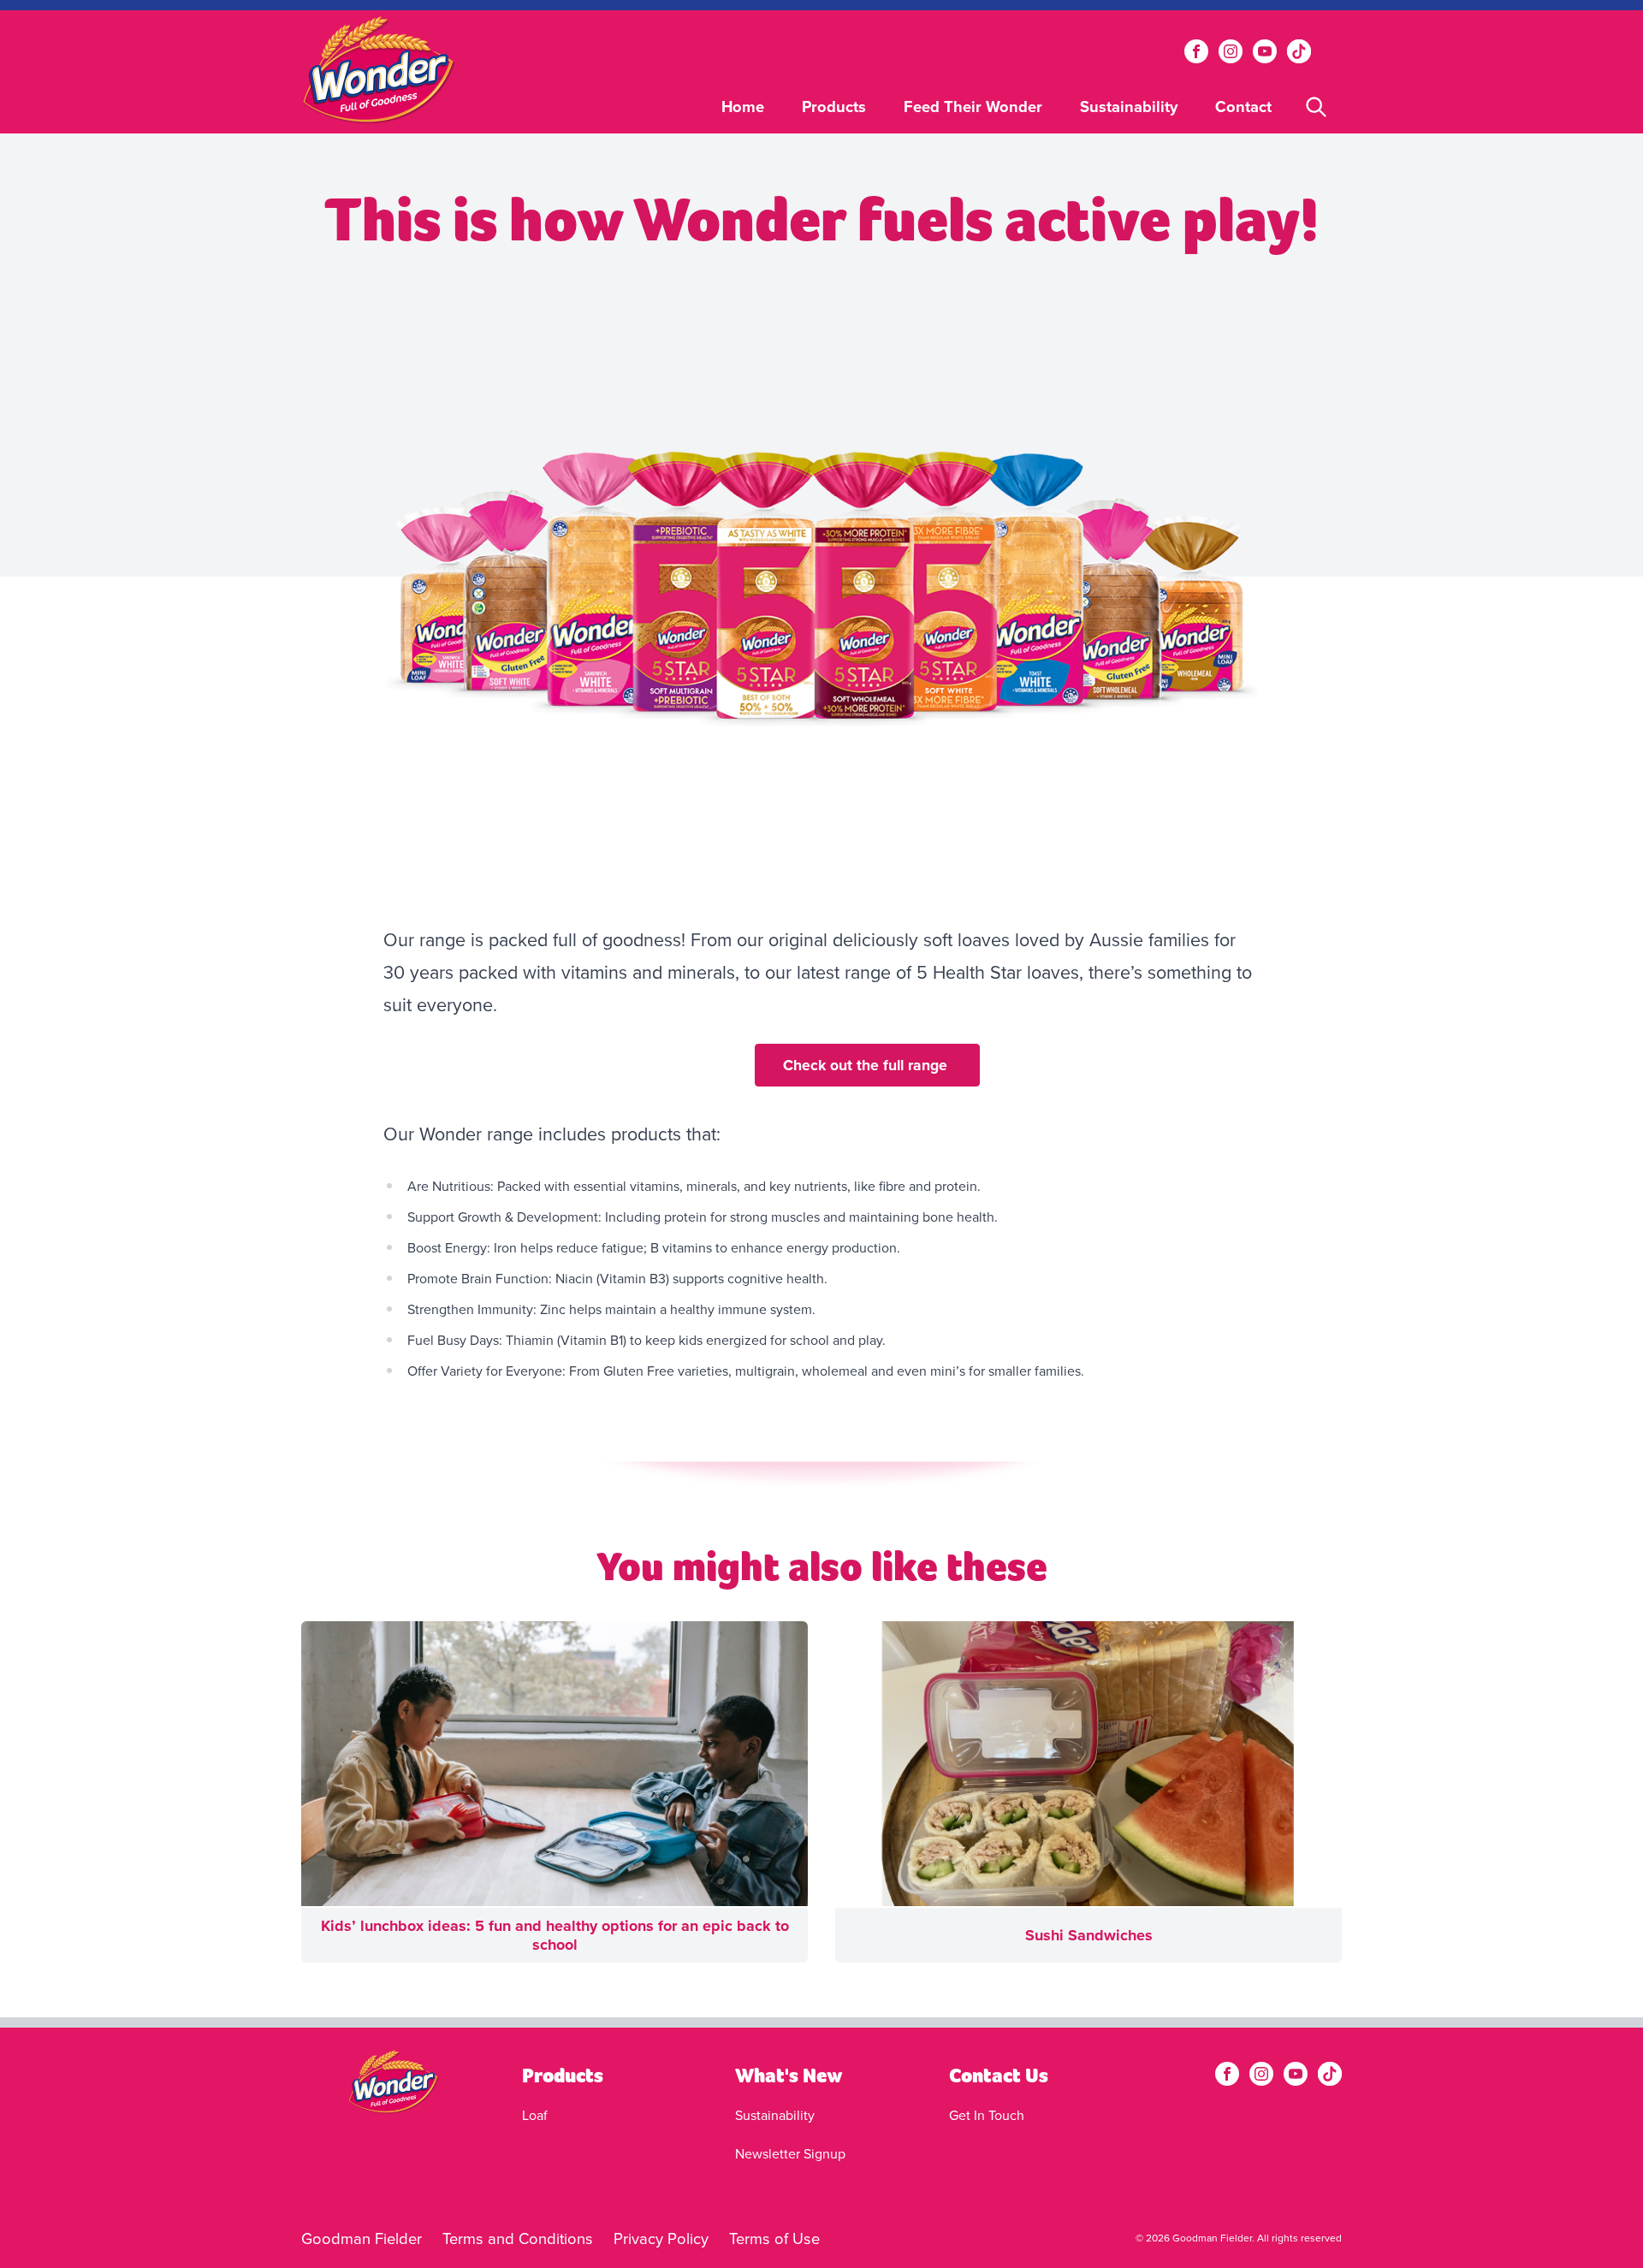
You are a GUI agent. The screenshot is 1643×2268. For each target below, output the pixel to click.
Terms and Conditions (518, 2238)
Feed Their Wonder (973, 107)
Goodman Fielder (362, 2238)
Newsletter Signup (790, 2153)
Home (743, 107)
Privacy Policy (661, 2238)
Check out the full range (867, 1065)
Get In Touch (987, 2115)
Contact (1243, 107)
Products (834, 107)
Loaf (535, 2115)
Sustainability (1129, 107)
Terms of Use (774, 2238)
